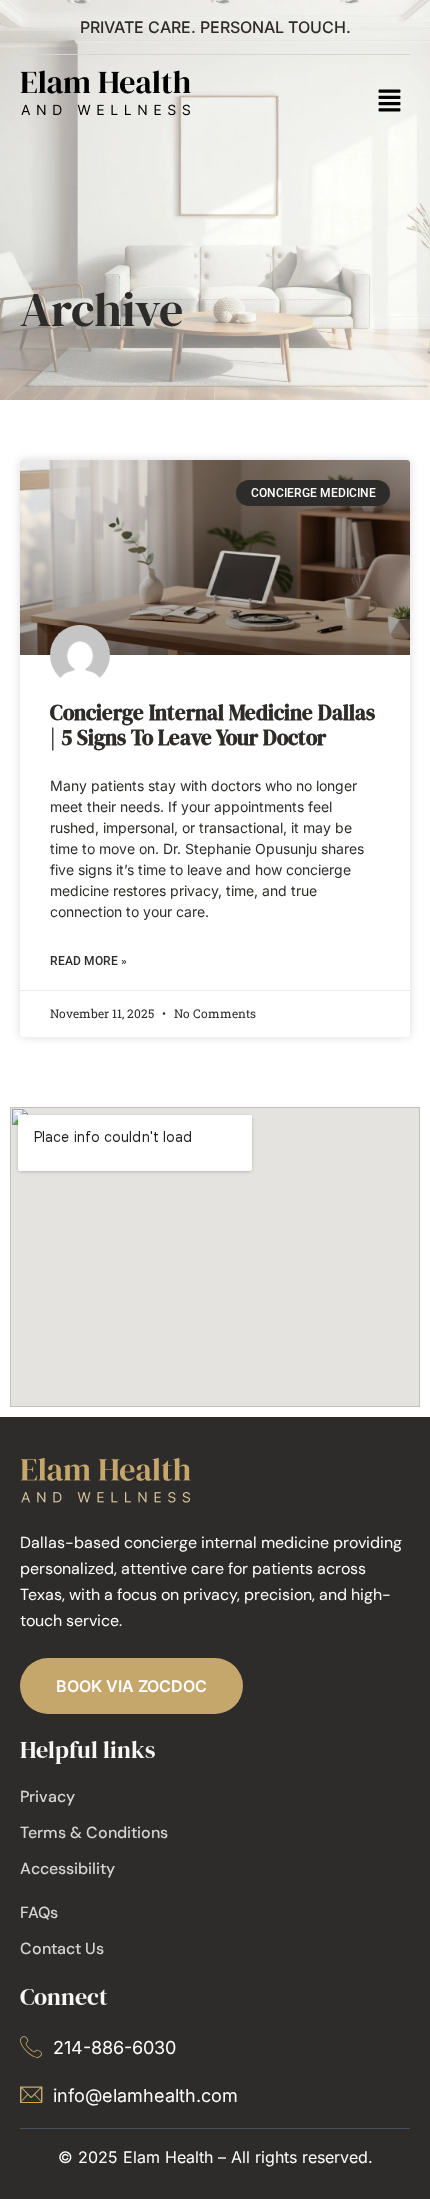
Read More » (88, 961)
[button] (390, 102)
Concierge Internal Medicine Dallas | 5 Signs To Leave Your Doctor (212, 725)
